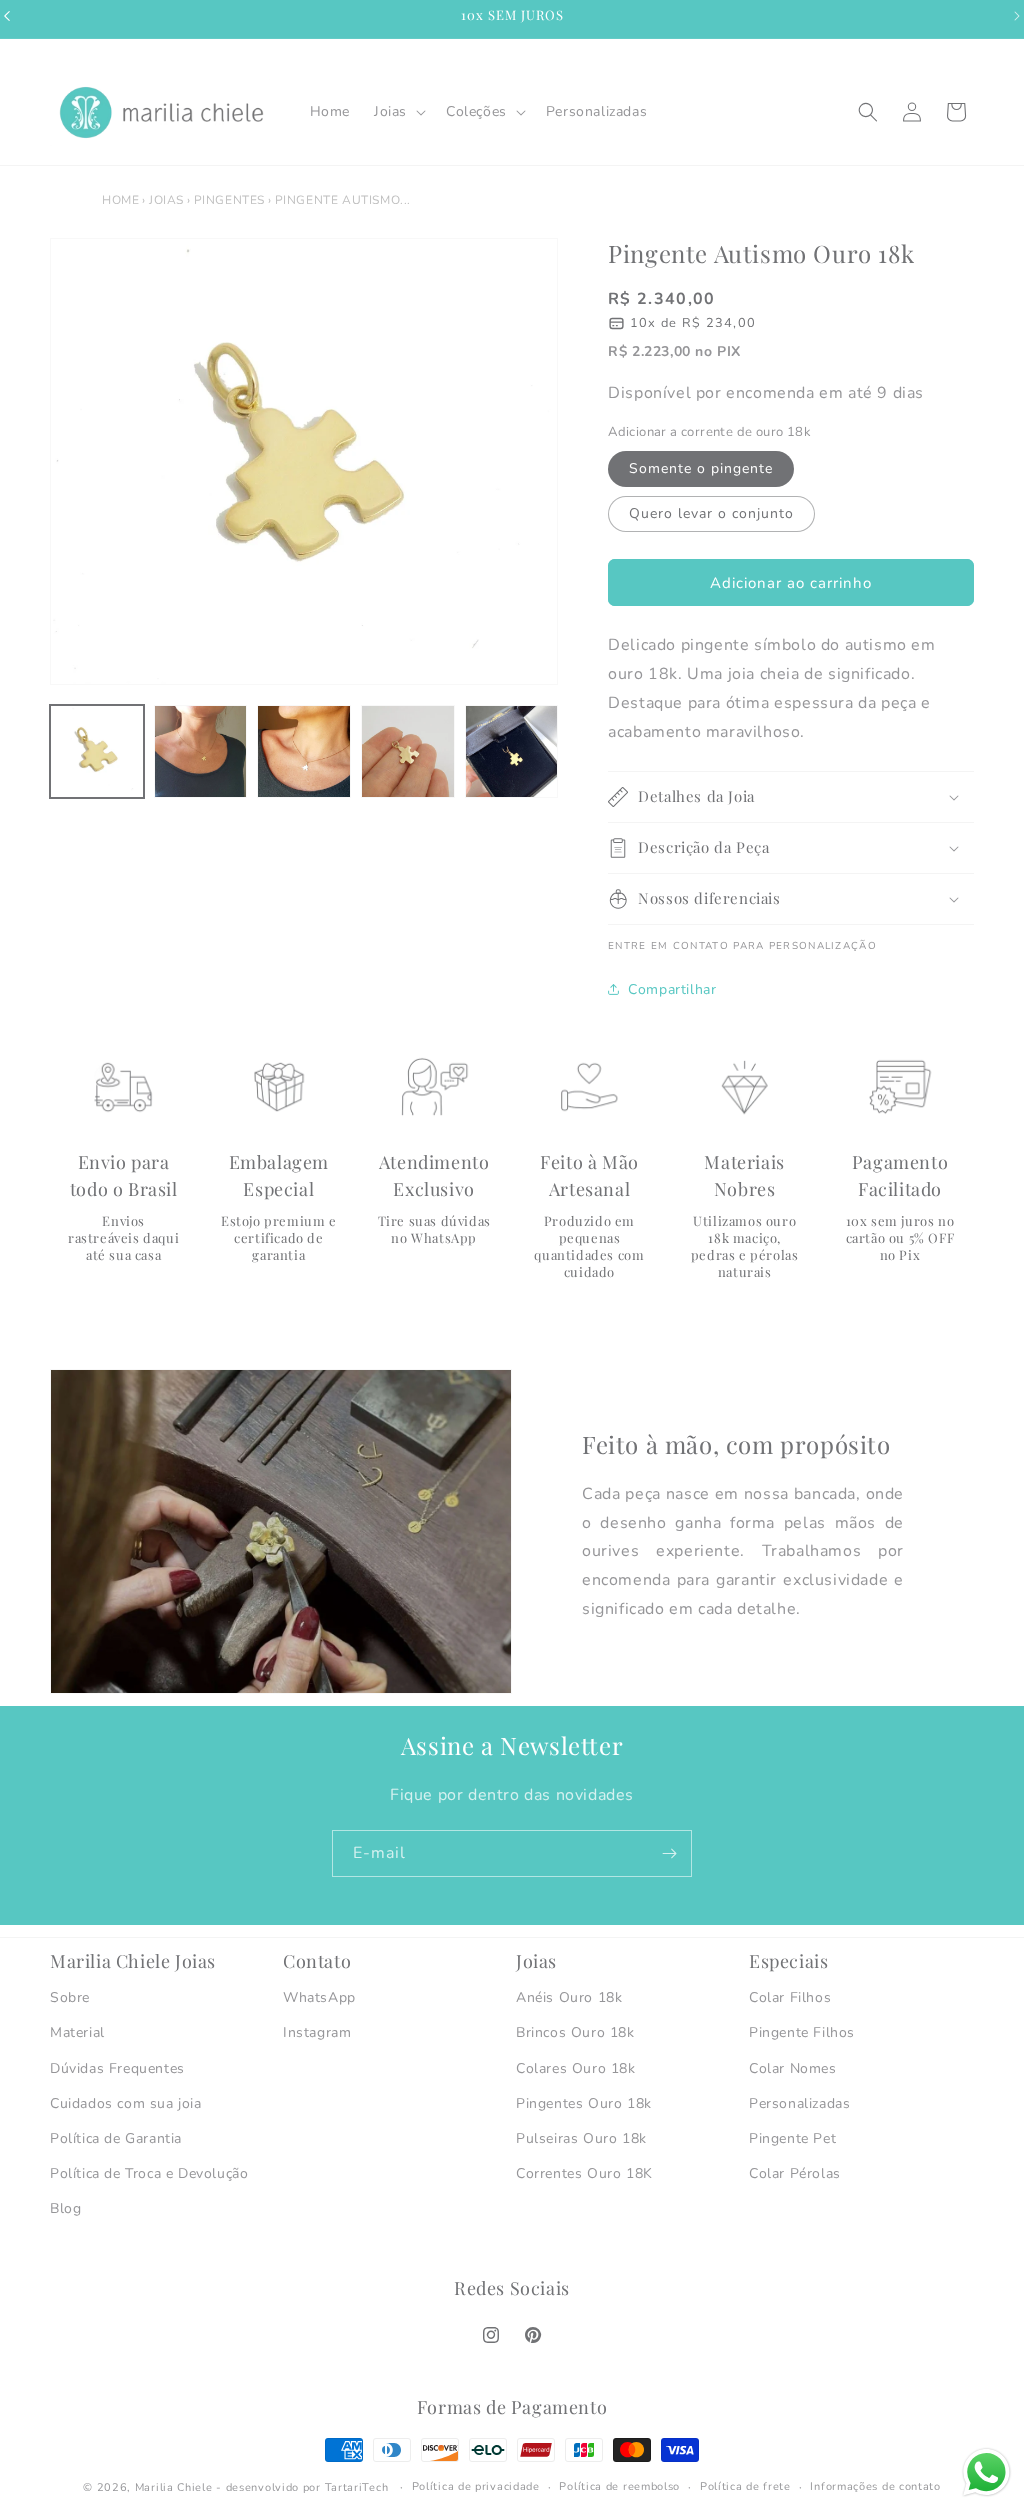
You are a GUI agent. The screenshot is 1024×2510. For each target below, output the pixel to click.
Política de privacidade (476, 2486)
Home (120, 200)
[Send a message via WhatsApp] (986, 2472)
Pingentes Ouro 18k (584, 2103)
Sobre (70, 1997)
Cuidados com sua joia (126, 2103)
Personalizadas (799, 2103)
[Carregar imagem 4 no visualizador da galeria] (408, 752)
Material (77, 2032)
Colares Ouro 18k (576, 2068)
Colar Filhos (790, 1997)
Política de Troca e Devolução (149, 2173)
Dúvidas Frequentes (117, 2068)
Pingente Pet (792, 2138)
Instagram (317, 2032)
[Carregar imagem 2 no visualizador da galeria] (201, 752)
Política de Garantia (116, 2138)
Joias (166, 200)
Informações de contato (875, 2486)
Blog (65, 2208)
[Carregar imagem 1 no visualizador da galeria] (97, 752)
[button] (398, 112)
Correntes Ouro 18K (584, 2173)
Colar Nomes (793, 2068)
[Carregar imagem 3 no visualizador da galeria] (304, 752)
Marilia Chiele (174, 2487)
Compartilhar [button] (672, 989)
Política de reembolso (619, 2486)
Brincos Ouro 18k (575, 2032)
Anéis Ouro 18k (569, 1997)
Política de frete (745, 2486)
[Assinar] (669, 1853)
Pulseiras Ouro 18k (581, 2138)
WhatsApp (319, 1997)
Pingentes (229, 200)
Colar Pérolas (795, 2173)
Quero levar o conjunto (711, 513)
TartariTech (357, 2487)
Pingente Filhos (802, 2032)
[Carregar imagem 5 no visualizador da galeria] (512, 752)
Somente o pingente (701, 468)
